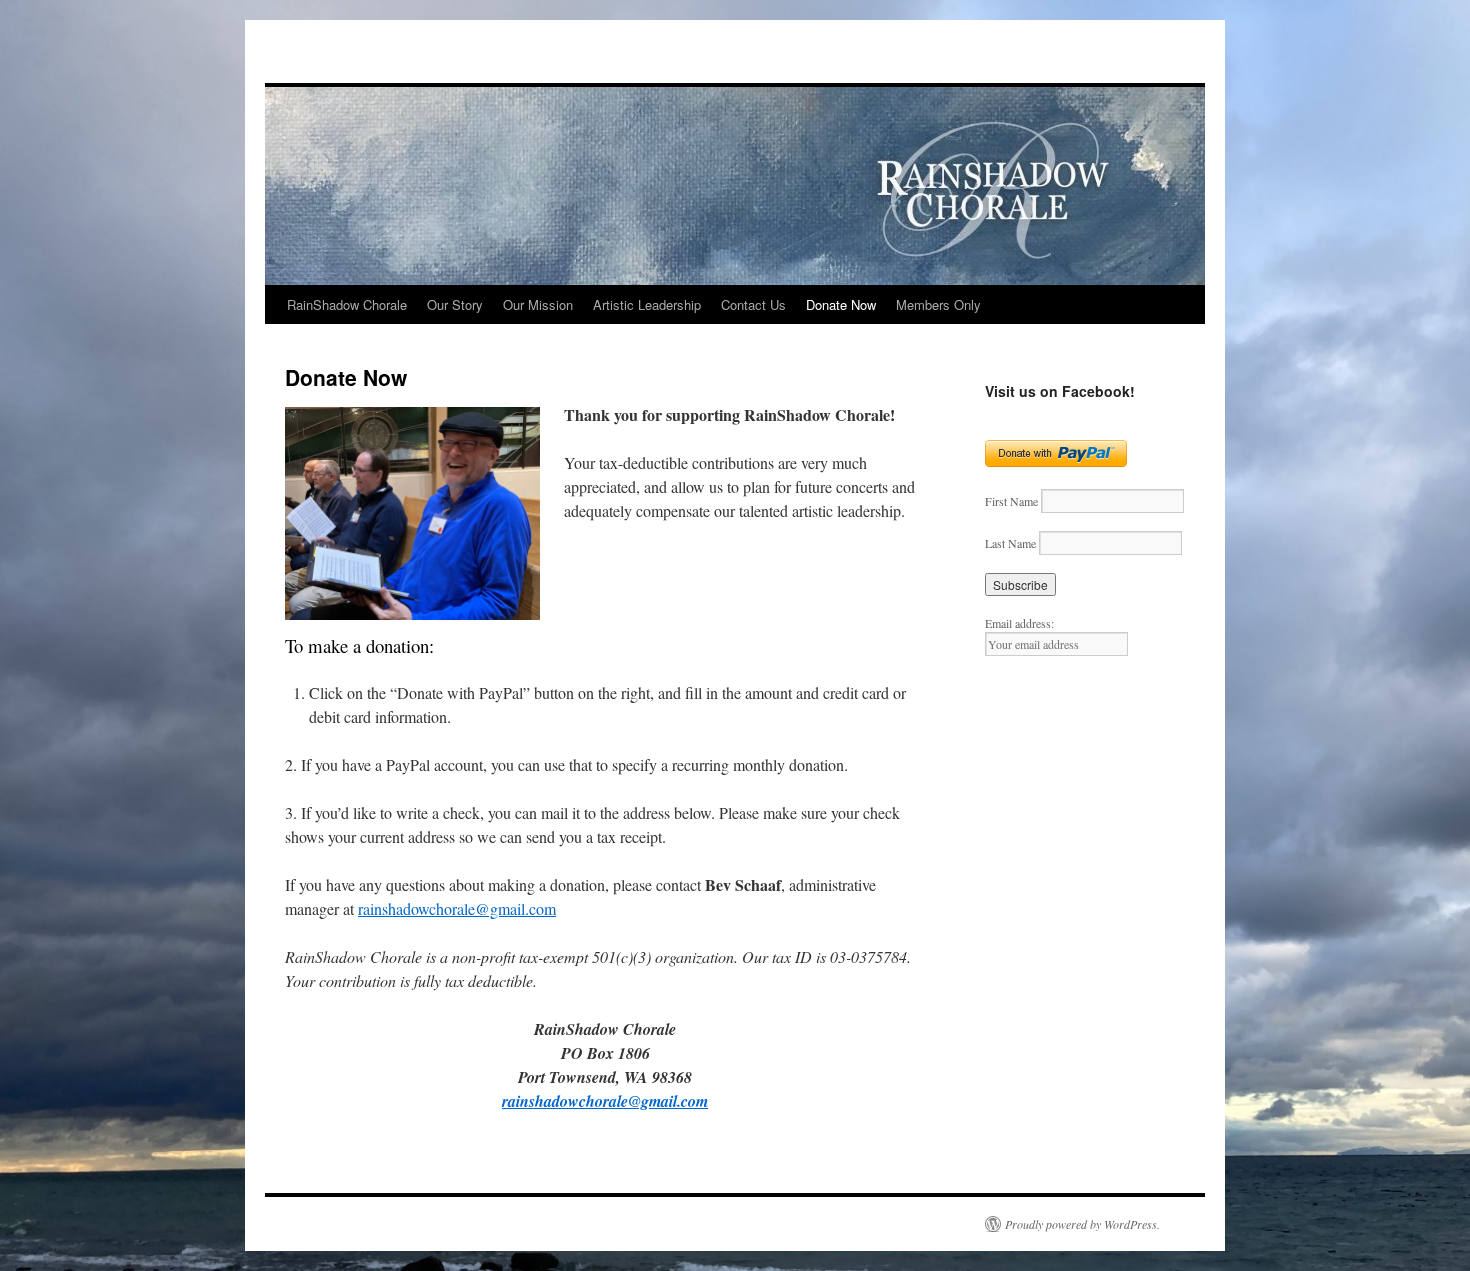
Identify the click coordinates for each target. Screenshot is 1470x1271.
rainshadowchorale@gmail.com (457, 908)
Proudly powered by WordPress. (1082, 1224)
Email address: (1019, 623)
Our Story (455, 304)
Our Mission (538, 304)
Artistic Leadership (647, 304)
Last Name (1010, 543)
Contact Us (753, 304)
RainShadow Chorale (347, 304)
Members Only (938, 304)
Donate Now (841, 304)
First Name (1011, 501)
